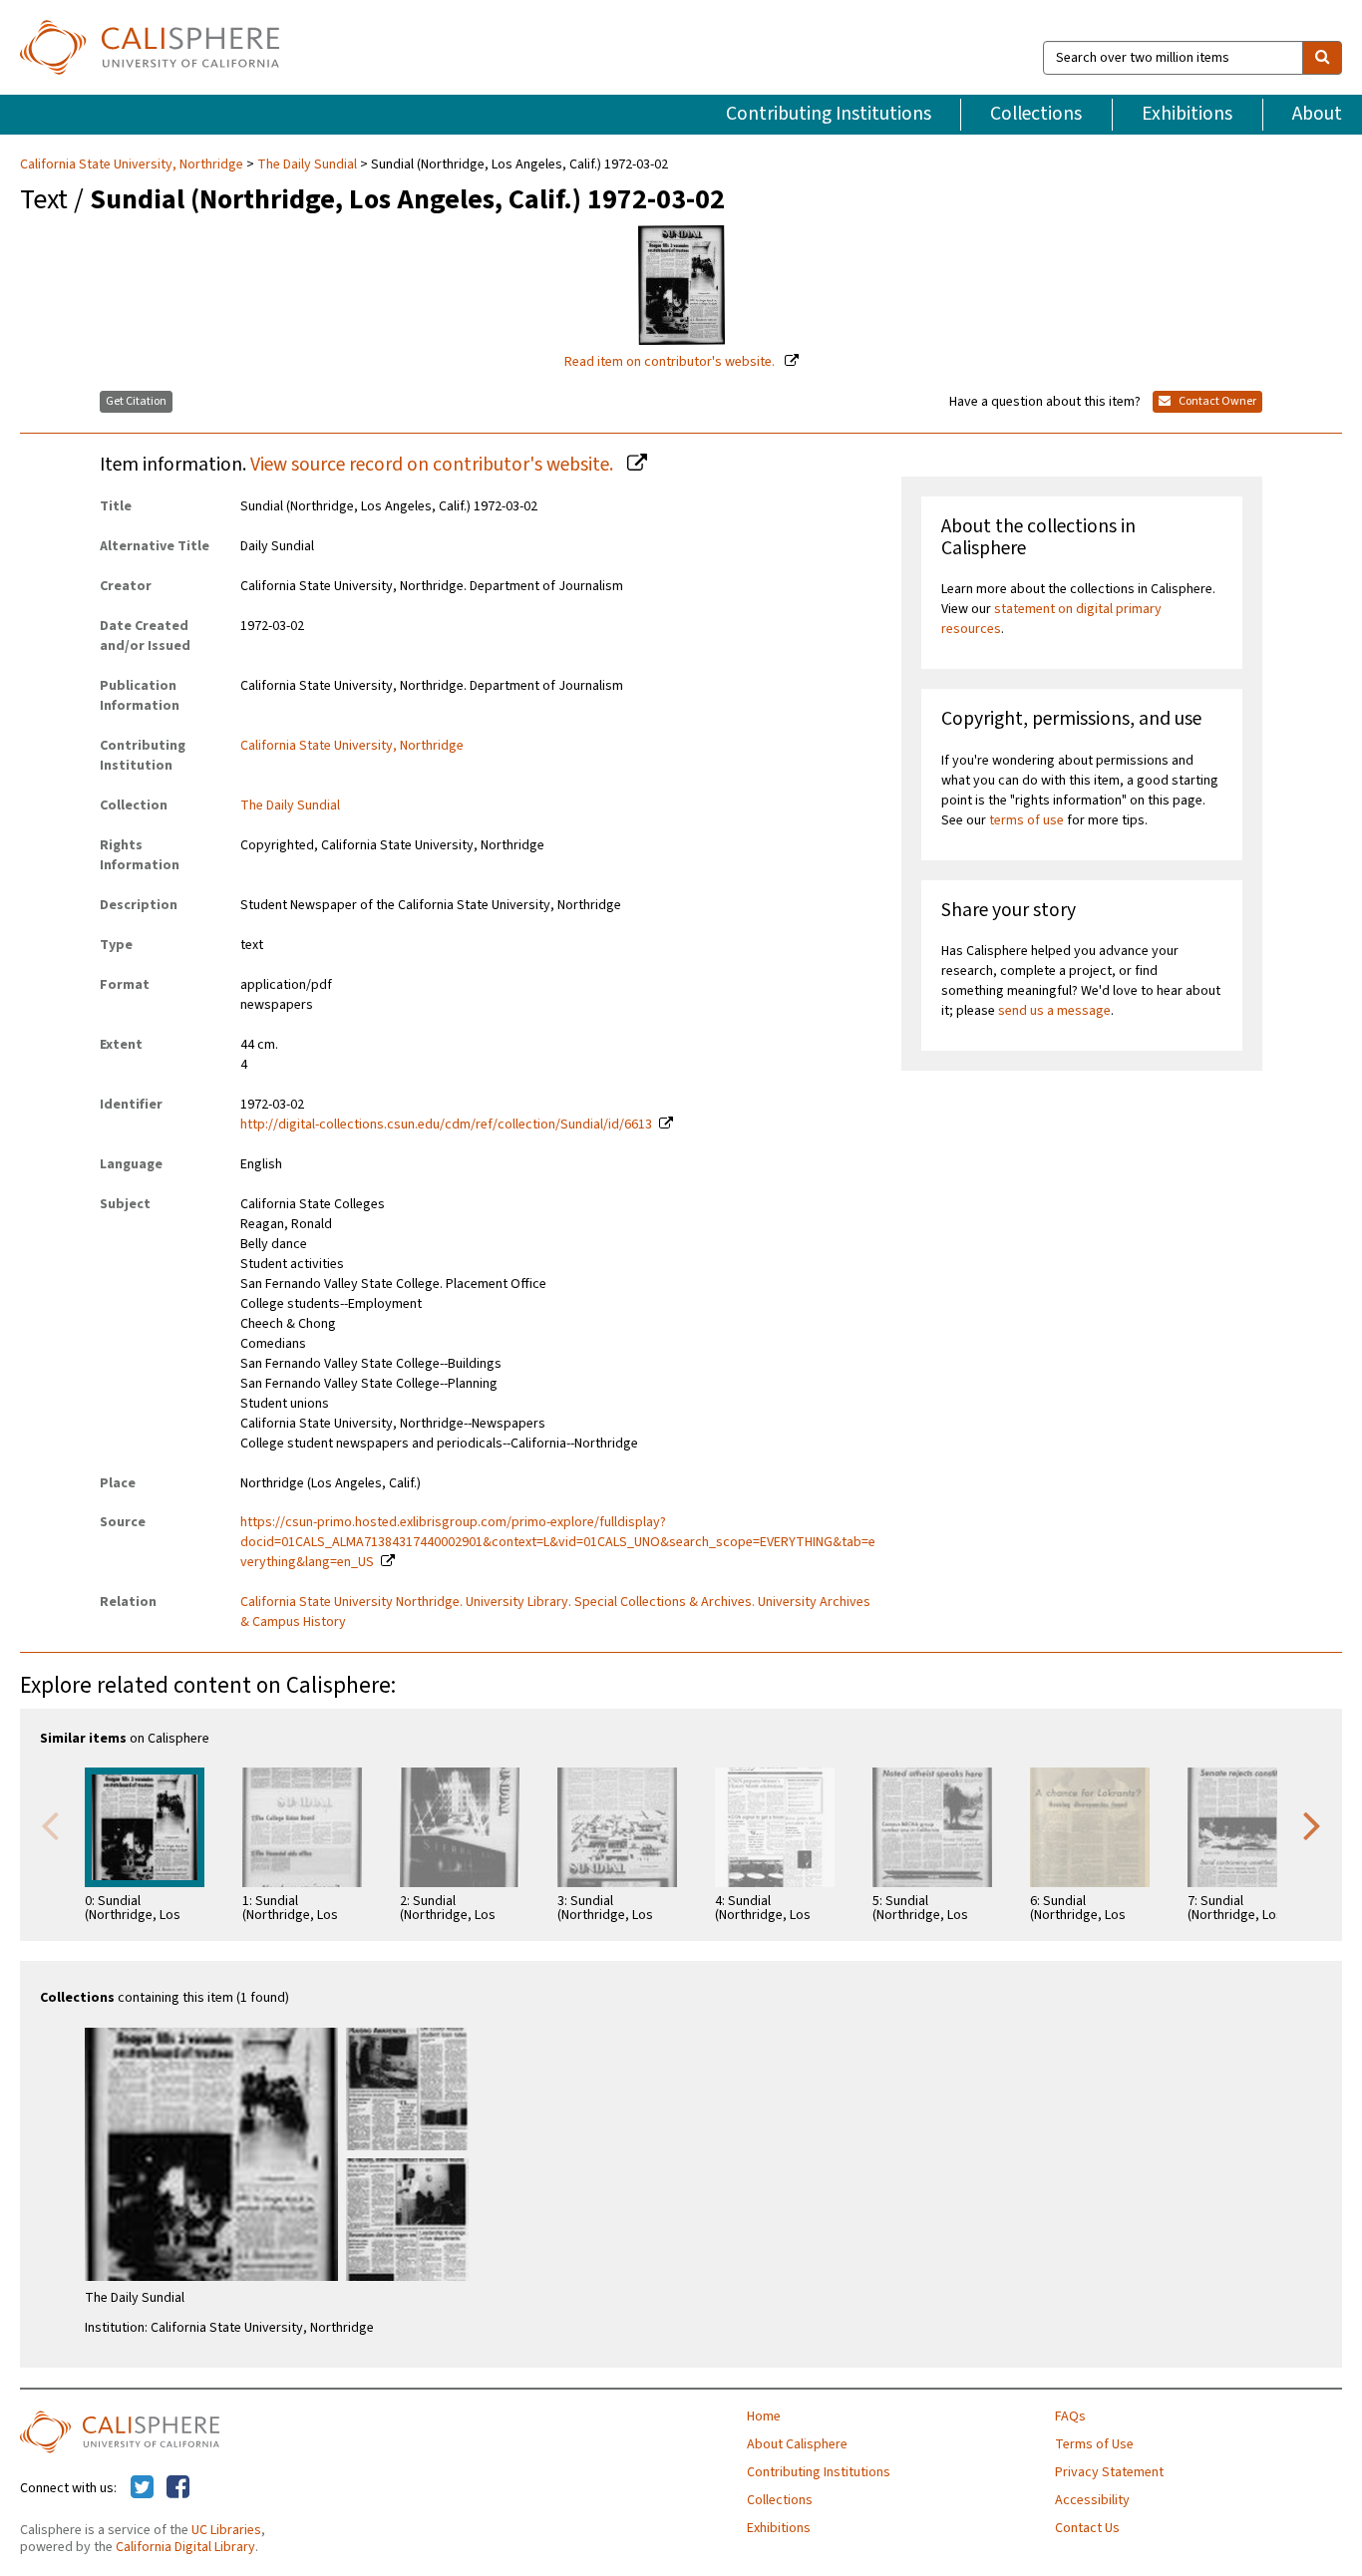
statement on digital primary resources (1051, 619)
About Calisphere (797, 2444)
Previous (50, 1824)
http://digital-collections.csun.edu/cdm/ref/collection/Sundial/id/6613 (446, 1125)
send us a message (1054, 1011)
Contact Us (1087, 2528)
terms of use (1026, 820)
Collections (1036, 114)
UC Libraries (226, 2530)
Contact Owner (1216, 401)
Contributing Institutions (829, 114)
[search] (1322, 58)
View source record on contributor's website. (434, 465)
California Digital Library (185, 2547)
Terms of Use (1094, 2444)
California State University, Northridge (133, 164)
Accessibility (1092, 2500)
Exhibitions (1187, 114)
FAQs (1070, 2416)
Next (1312, 1824)
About (1317, 114)
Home (764, 2416)
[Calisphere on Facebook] (178, 2488)
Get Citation (136, 401)
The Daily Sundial (307, 164)
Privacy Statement (1109, 2472)
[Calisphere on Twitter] (142, 2488)
